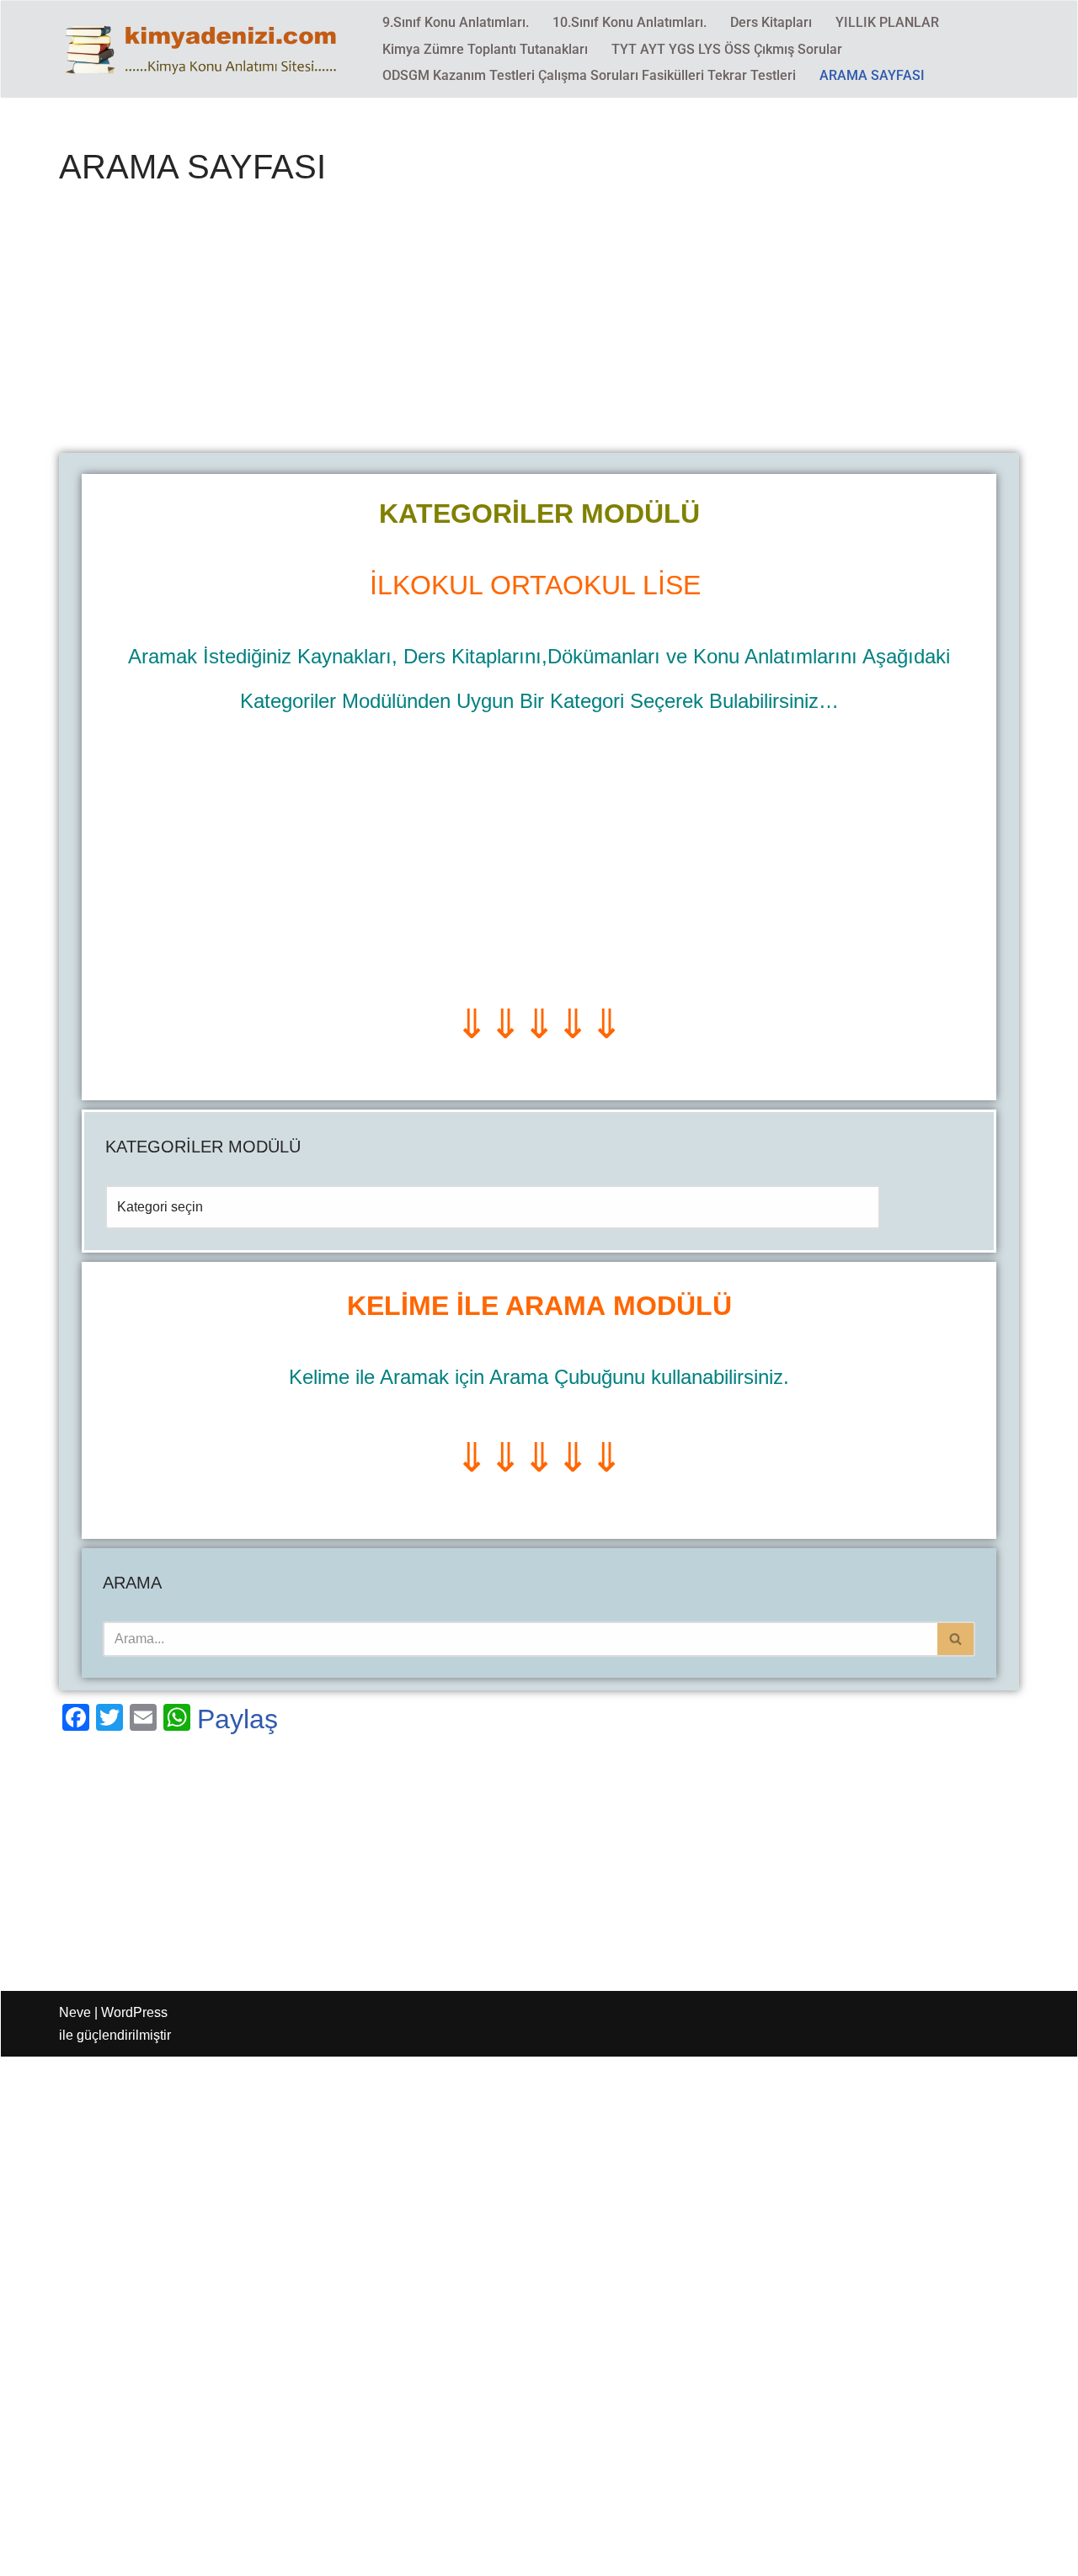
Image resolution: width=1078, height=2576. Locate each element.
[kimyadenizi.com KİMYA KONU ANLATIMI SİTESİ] (206, 49)
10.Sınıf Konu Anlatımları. (630, 22)
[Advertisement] (539, 328)
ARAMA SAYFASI (872, 75)
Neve (75, 2012)
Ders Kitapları (771, 22)
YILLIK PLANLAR (887, 22)
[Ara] (956, 1639)
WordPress (134, 2012)
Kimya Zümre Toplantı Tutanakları (485, 49)
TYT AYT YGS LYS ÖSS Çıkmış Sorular (727, 49)
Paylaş (237, 1719)
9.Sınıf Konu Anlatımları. (456, 22)
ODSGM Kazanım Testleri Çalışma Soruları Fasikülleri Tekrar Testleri (589, 75)
